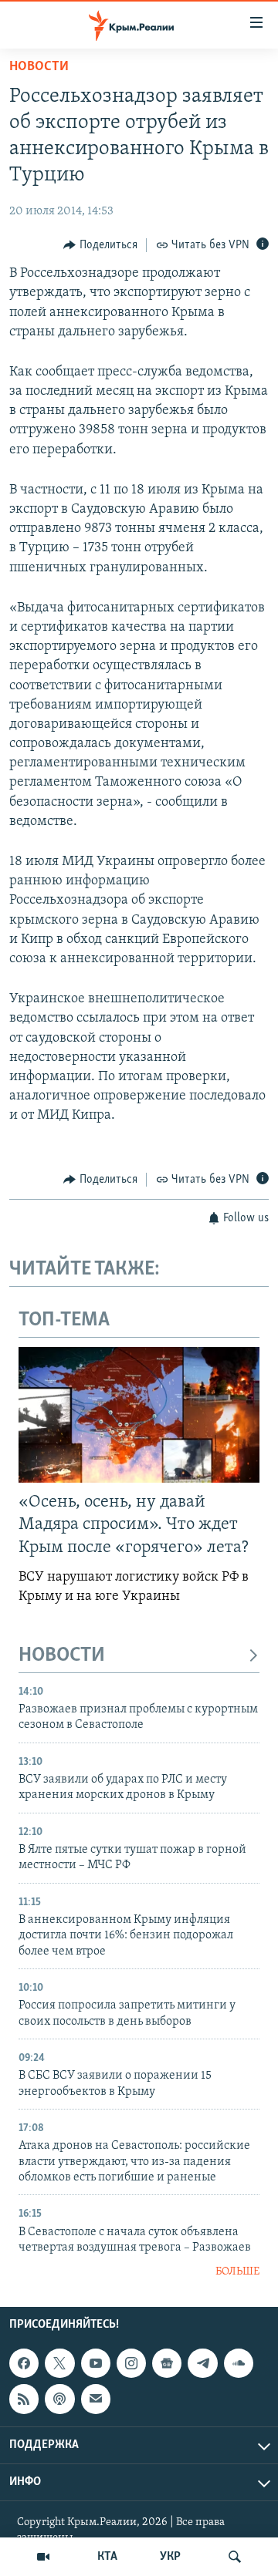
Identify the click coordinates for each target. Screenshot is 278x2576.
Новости (39, 67)
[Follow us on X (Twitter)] (59, 2363)
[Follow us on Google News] (167, 2363)
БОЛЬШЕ (237, 2272)
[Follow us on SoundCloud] (239, 2363)
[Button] (100, 245)
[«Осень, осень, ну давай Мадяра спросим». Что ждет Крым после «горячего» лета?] (139, 1415)
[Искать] (235, 2557)
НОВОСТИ (62, 1656)
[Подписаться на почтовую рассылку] (96, 2399)
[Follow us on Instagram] (131, 2363)
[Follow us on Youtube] (96, 2363)
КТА (107, 2557)
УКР (170, 2557)
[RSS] (24, 2399)
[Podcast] (59, 2399)
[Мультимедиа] (43, 2557)
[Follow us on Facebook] (24, 2363)
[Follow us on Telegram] (202, 2363)
